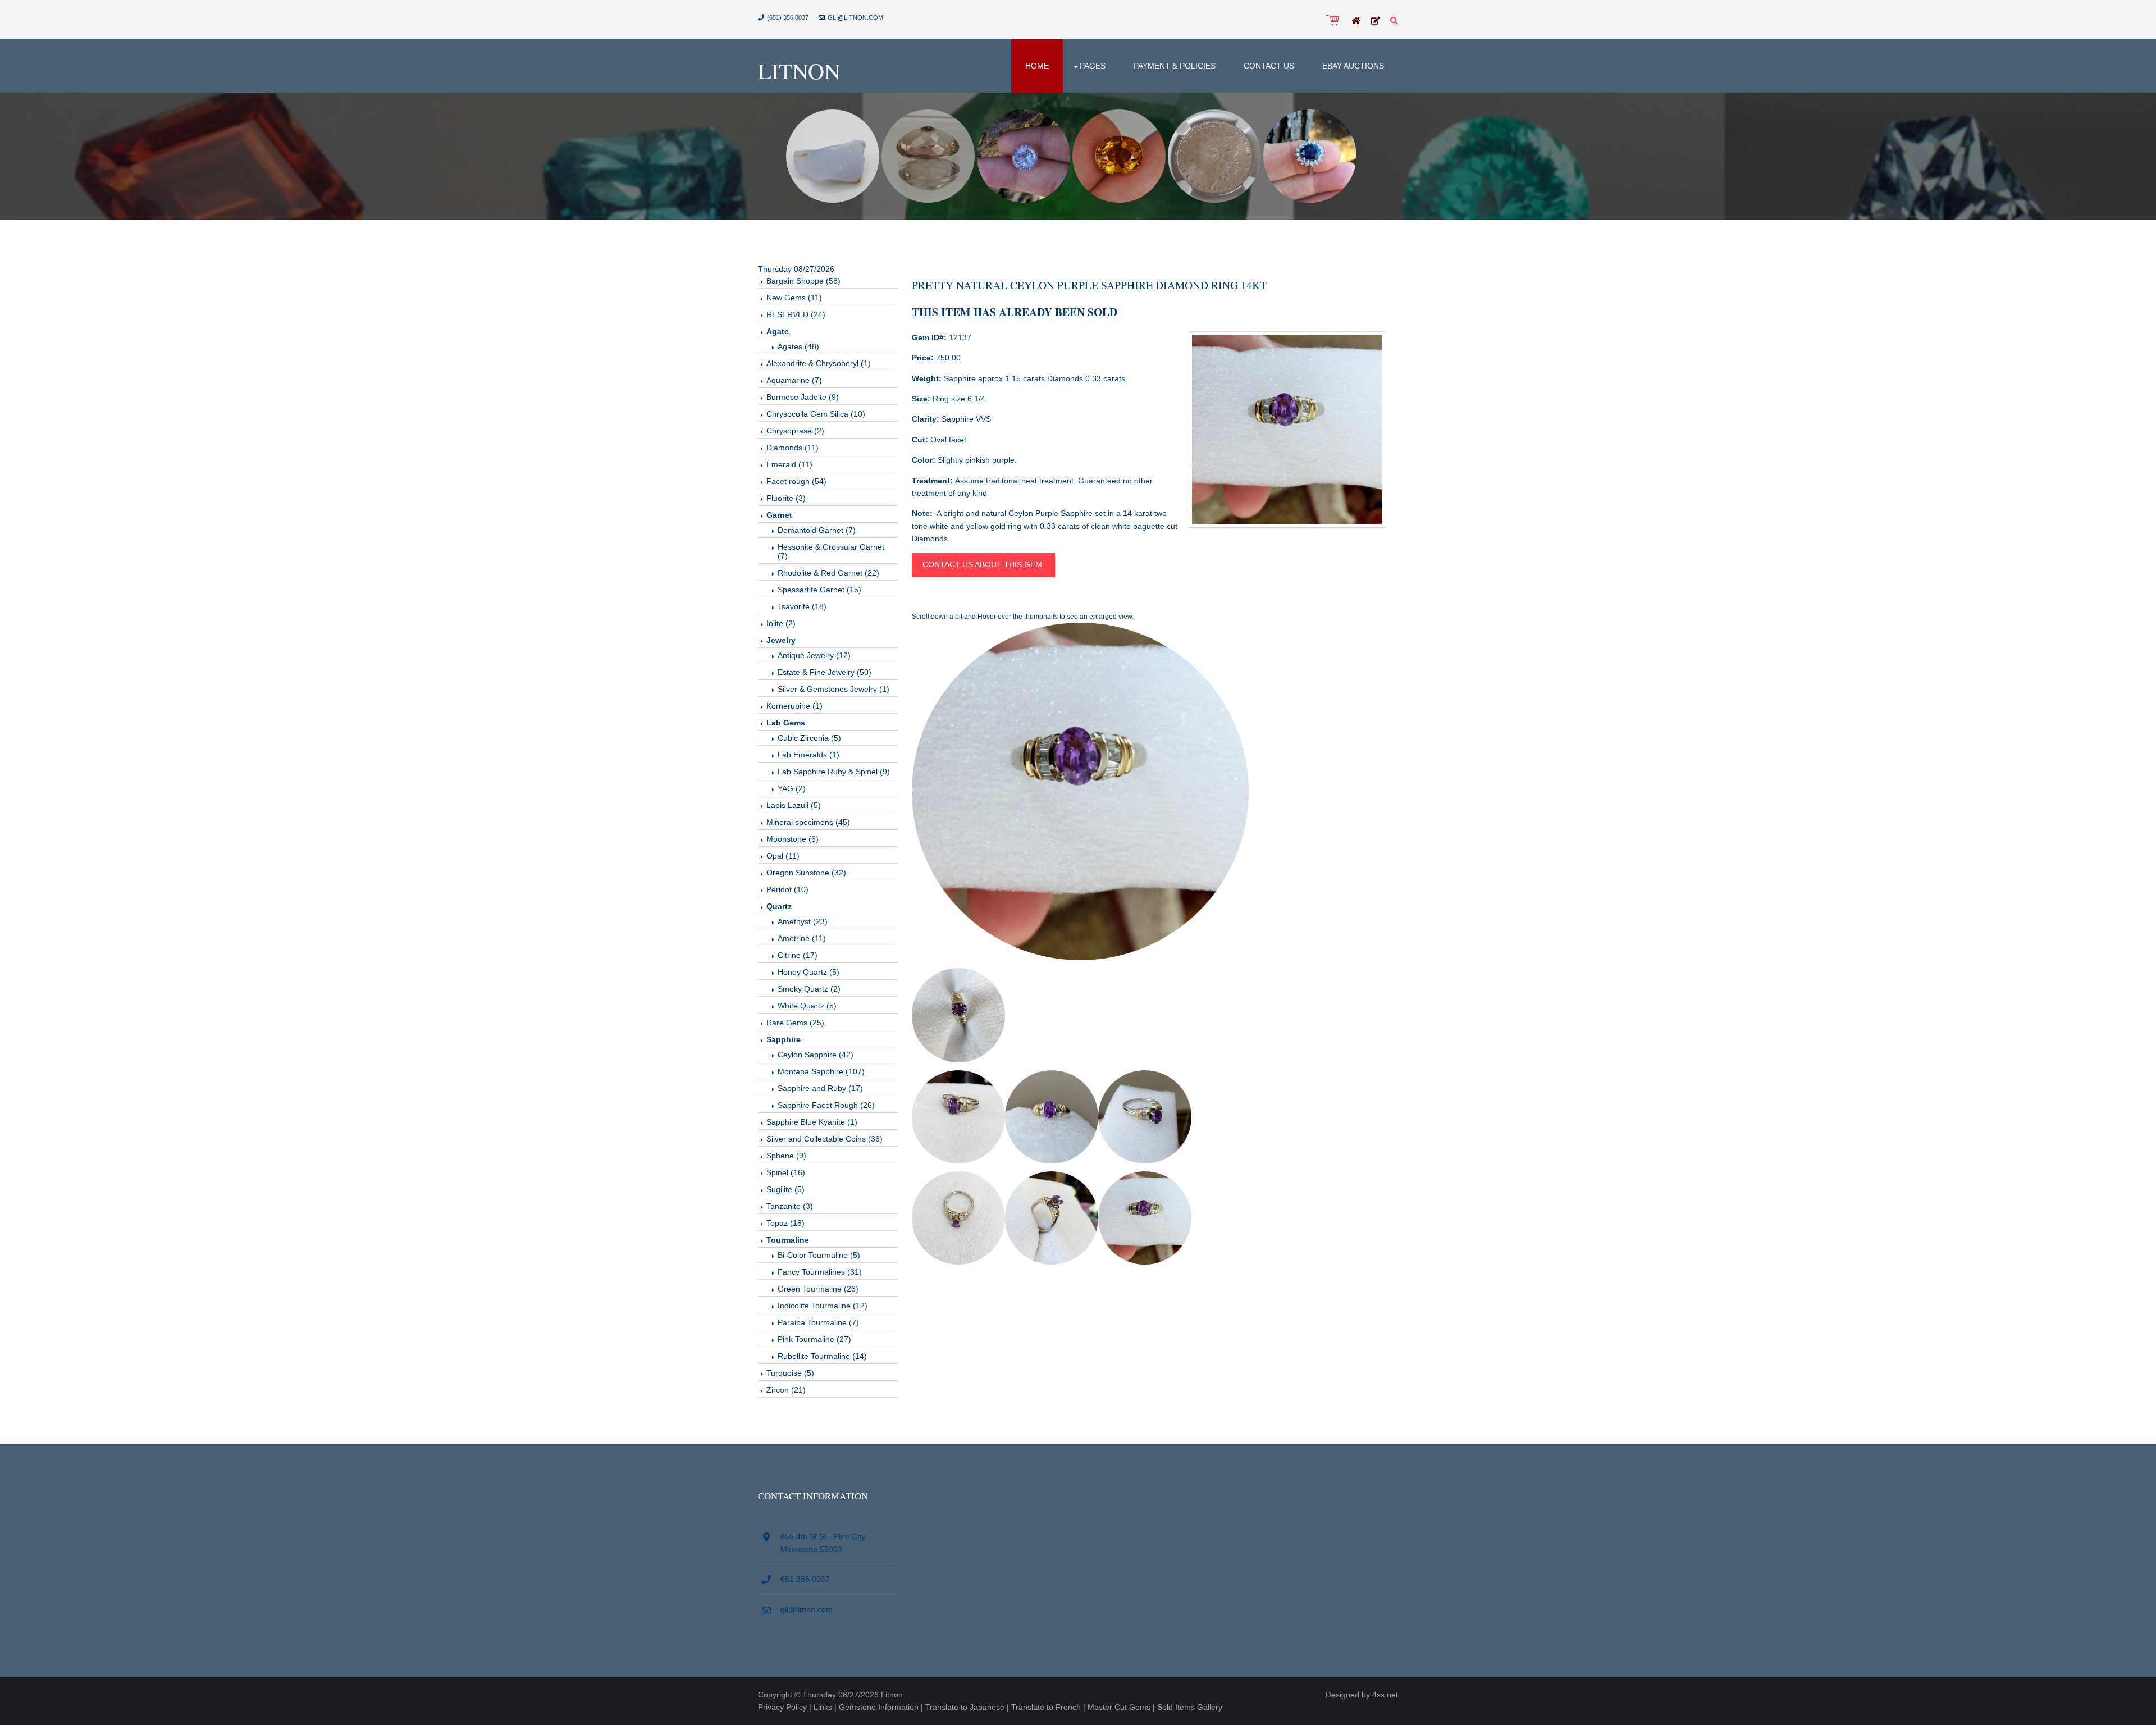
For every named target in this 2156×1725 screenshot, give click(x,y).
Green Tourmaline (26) (818, 1289)
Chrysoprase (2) (795, 431)
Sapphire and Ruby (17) (820, 1088)
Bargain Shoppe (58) (803, 281)
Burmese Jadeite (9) (803, 397)
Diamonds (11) (792, 448)
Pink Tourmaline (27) (814, 1339)
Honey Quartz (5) (808, 972)
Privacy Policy (782, 1707)
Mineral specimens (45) (808, 822)
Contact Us (1269, 66)
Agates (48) (798, 346)
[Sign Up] (1376, 21)
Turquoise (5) (790, 1373)
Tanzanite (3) (790, 1206)
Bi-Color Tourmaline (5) (819, 1255)
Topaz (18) (785, 1223)
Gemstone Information (879, 1707)
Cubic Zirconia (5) (809, 738)
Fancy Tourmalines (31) (820, 1272)
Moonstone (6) (792, 839)
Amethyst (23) (803, 921)
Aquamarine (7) (794, 380)
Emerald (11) (789, 464)
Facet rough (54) (796, 481)
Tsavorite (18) (802, 606)
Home (1037, 66)
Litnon (799, 70)
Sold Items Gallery (1190, 1707)
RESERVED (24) (796, 314)
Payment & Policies (1175, 66)
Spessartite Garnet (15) (819, 590)
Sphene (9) (786, 1156)
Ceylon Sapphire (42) (816, 1055)
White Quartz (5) (807, 1006)
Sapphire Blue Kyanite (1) (812, 1122)
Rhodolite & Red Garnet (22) (828, 573)
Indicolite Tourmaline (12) (823, 1306)
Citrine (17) (798, 955)
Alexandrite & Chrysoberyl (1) (819, 363)
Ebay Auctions (1353, 66)
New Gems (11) (794, 298)
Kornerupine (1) (794, 706)
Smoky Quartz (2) (809, 989)
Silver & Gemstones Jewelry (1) (833, 689)
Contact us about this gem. (983, 564)
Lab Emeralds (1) (808, 755)
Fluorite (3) (786, 498)
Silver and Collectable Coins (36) (825, 1139)
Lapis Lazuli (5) (794, 805)
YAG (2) (792, 788)
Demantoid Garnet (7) (817, 530)
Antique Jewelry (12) (814, 655)
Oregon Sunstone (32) (806, 873)
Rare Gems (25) (795, 1023)
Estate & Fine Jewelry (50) (825, 672)
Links (823, 1707)
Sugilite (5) (785, 1189)
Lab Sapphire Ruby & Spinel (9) (834, 772)
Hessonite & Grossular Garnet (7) (831, 551)
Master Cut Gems (1119, 1707)
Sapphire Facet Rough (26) (826, 1105)
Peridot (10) (787, 889)
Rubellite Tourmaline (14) (822, 1356)
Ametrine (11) (802, 938)
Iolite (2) (781, 623)
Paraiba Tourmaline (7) (818, 1322)
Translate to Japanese (965, 1707)
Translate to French (1046, 1707)
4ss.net (1385, 1695)
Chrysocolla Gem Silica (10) (816, 414)
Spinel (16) (786, 1172)
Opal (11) (783, 856)
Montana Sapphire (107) (821, 1071)
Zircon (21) (786, 1390)
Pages (1093, 66)
